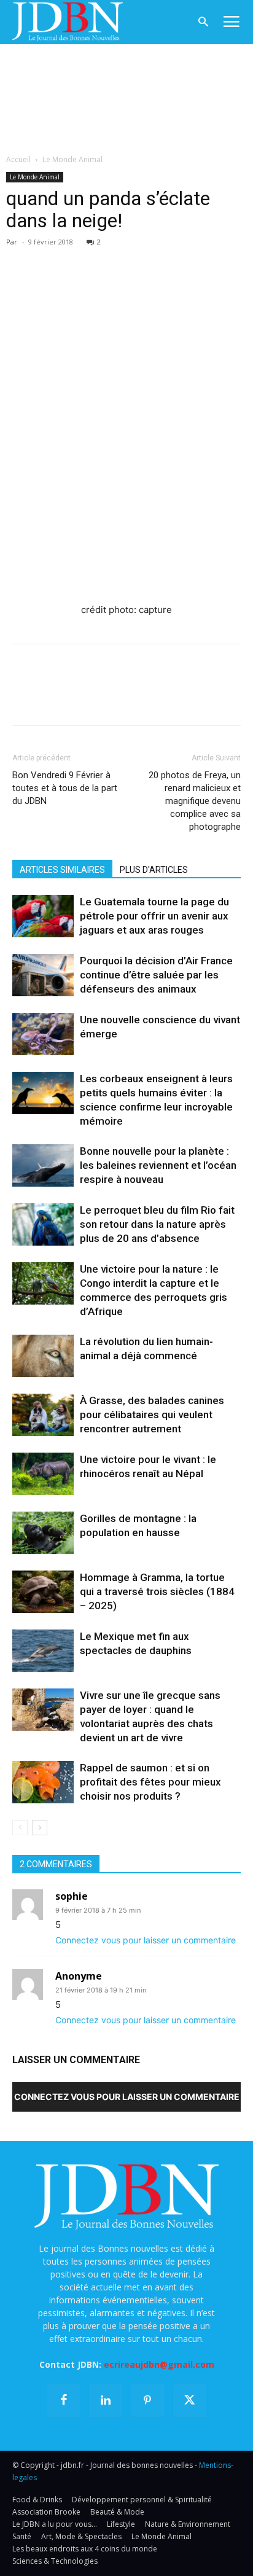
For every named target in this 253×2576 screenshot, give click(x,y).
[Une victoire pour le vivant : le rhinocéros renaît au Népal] (43, 1474)
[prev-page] (20, 1828)
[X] (53, 260)
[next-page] (40, 1828)
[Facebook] (25, 260)
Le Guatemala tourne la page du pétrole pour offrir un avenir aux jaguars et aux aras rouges (154, 916)
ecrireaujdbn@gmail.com (159, 2364)
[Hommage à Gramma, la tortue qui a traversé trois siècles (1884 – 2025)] (43, 1592)
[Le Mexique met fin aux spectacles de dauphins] (43, 1651)
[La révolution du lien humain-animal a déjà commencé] (43, 1356)
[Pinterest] (81, 260)
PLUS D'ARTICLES (154, 870)
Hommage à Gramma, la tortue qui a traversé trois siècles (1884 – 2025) (157, 1591)
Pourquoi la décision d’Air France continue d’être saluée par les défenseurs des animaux (156, 975)
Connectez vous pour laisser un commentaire (146, 1940)
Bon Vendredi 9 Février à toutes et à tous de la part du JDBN (65, 788)
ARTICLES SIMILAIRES (62, 870)
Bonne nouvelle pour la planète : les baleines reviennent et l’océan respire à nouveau (158, 1165)
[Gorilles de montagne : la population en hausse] (43, 1533)
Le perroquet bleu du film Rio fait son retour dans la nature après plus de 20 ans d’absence (157, 1224)
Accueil (18, 159)
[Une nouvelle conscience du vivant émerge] (43, 1034)
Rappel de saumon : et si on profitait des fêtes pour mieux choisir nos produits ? (150, 1782)
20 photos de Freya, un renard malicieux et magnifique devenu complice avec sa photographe (195, 801)
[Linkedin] (138, 260)
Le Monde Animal (72, 159)
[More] (166, 260)
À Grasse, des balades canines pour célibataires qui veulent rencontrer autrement (152, 1415)
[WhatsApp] (109, 260)
